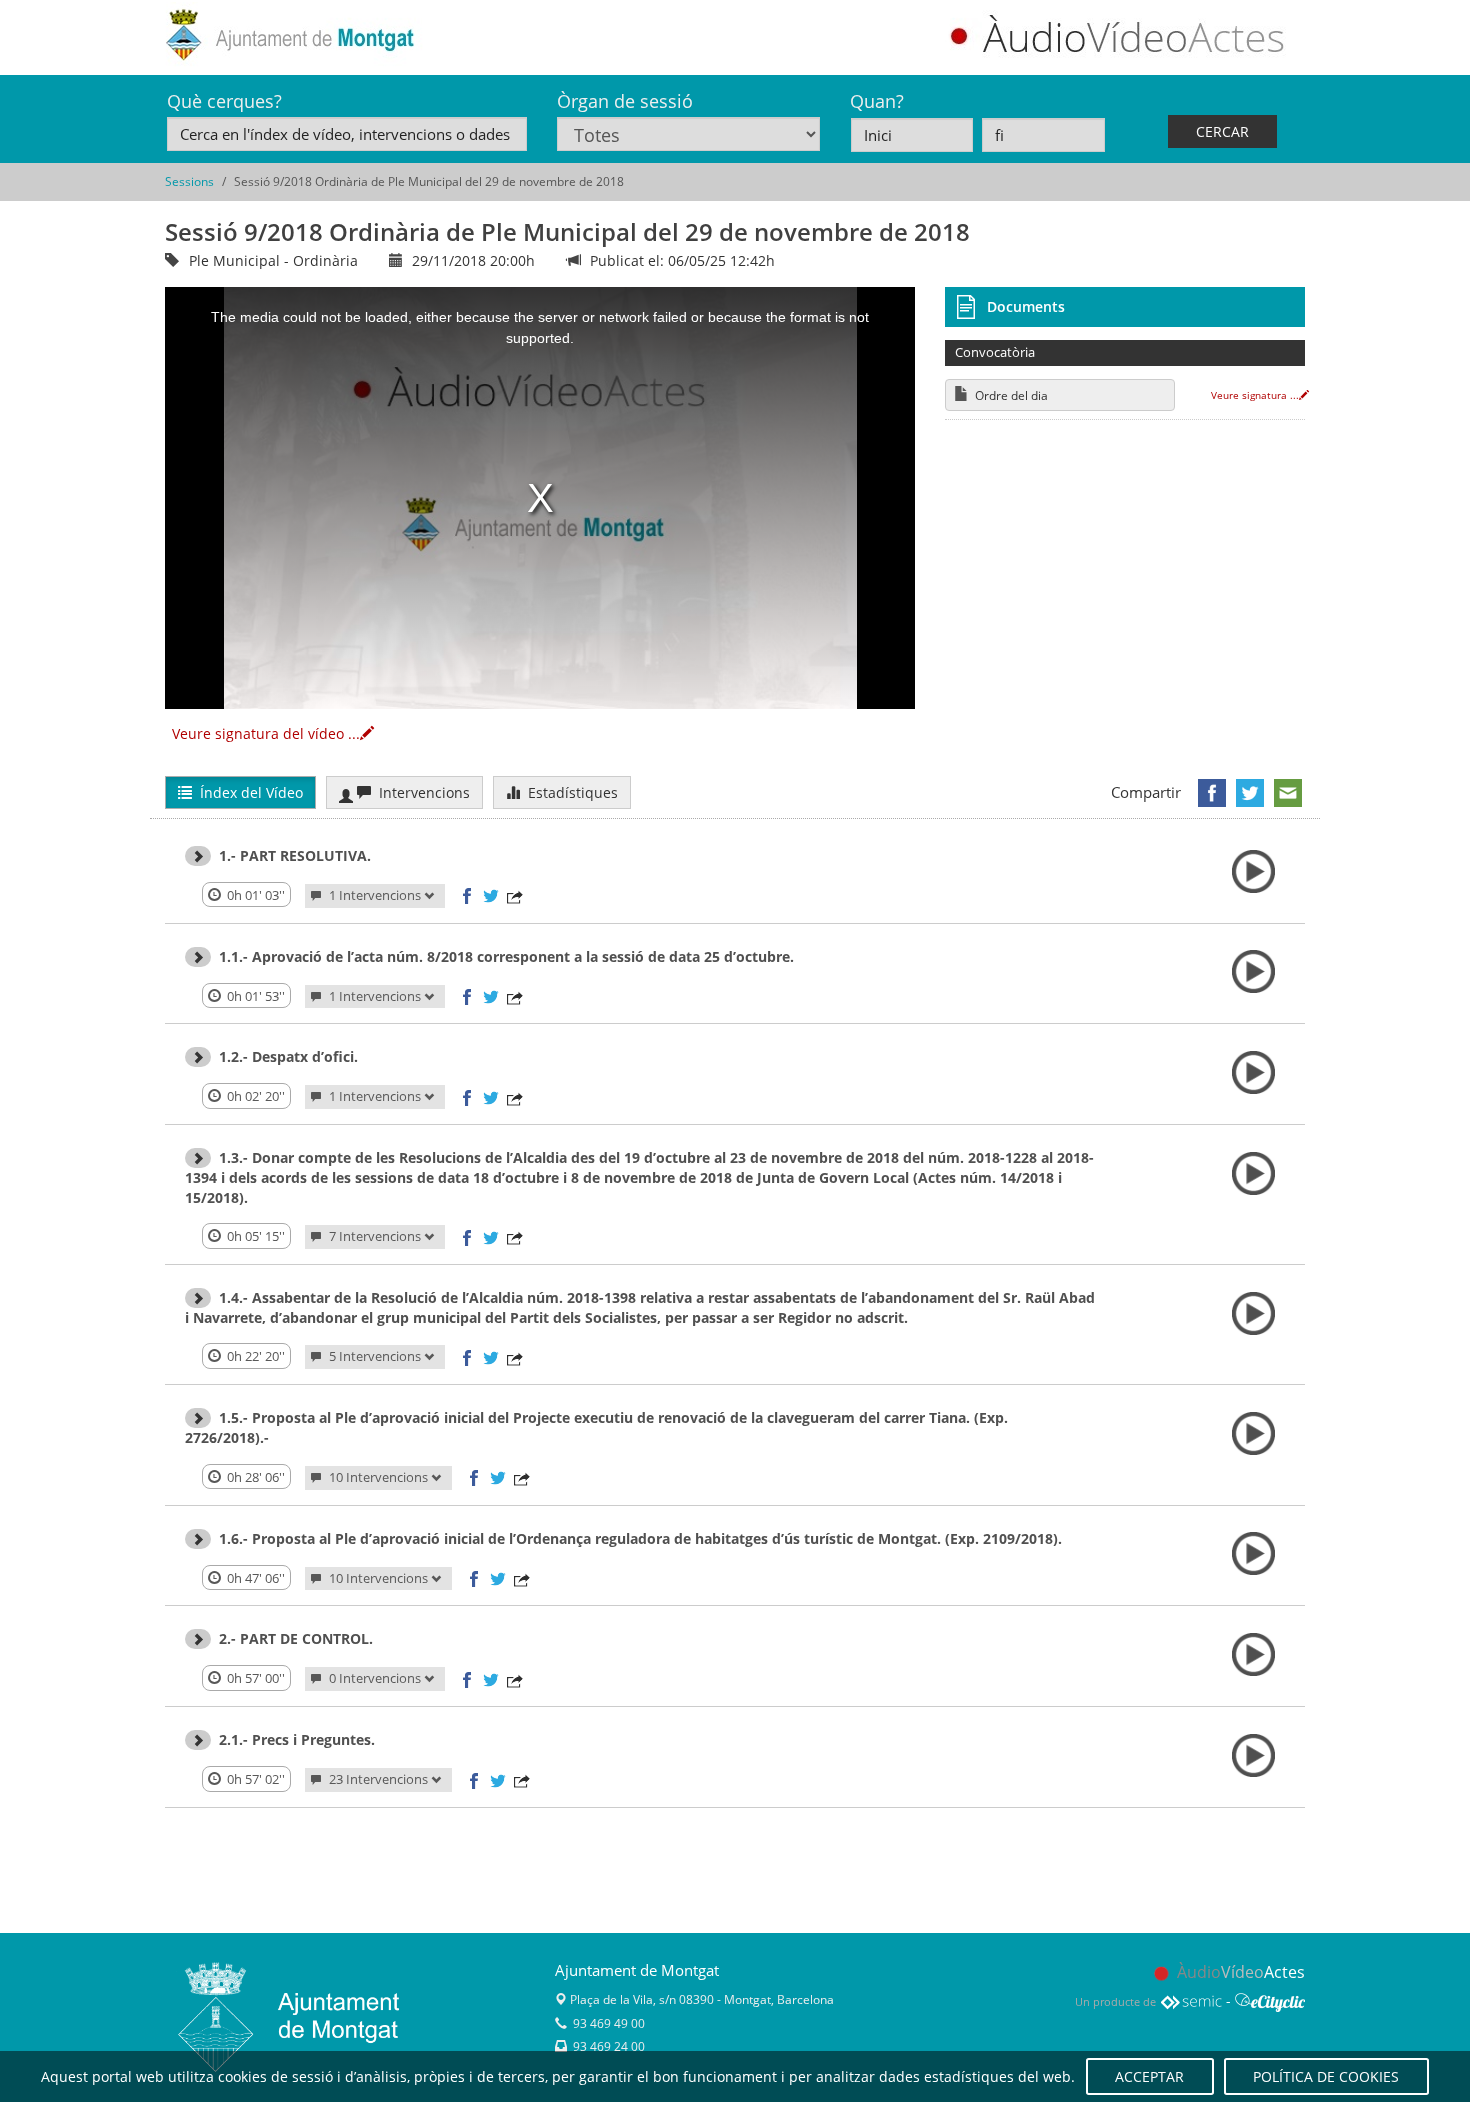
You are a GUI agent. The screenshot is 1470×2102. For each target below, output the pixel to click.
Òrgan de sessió (625, 101)
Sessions (189, 181)
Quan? (877, 101)
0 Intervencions (375, 1678)
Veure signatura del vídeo (266, 733)
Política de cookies (1326, 2076)
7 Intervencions (375, 1236)
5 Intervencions (375, 1356)
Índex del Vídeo (247, 792)
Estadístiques (569, 792)
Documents (1026, 306)
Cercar (1222, 131)
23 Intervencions (378, 1779)
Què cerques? (224, 101)
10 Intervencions (378, 1477)
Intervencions (420, 792)
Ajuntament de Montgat (637, 1970)
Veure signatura (1255, 395)
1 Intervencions (375, 895)
